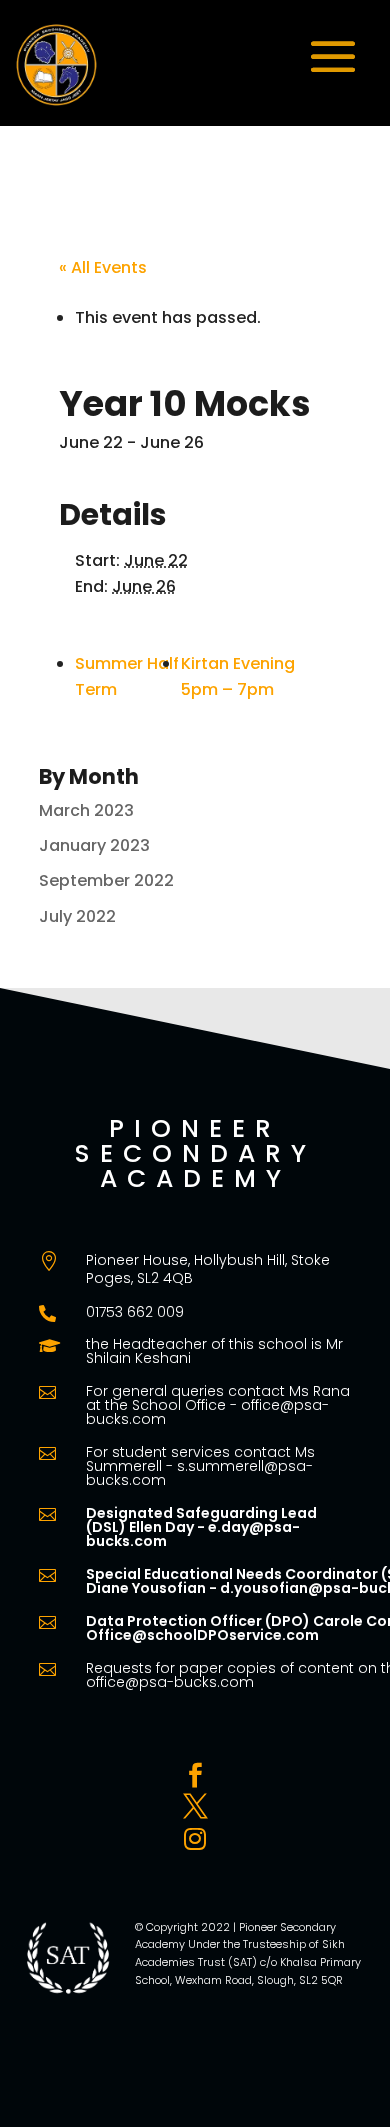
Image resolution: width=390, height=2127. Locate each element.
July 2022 (77, 916)
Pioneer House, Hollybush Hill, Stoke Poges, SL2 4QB (208, 1269)
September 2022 (106, 880)
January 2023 (94, 845)
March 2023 (86, 810)
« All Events (103, 267)
